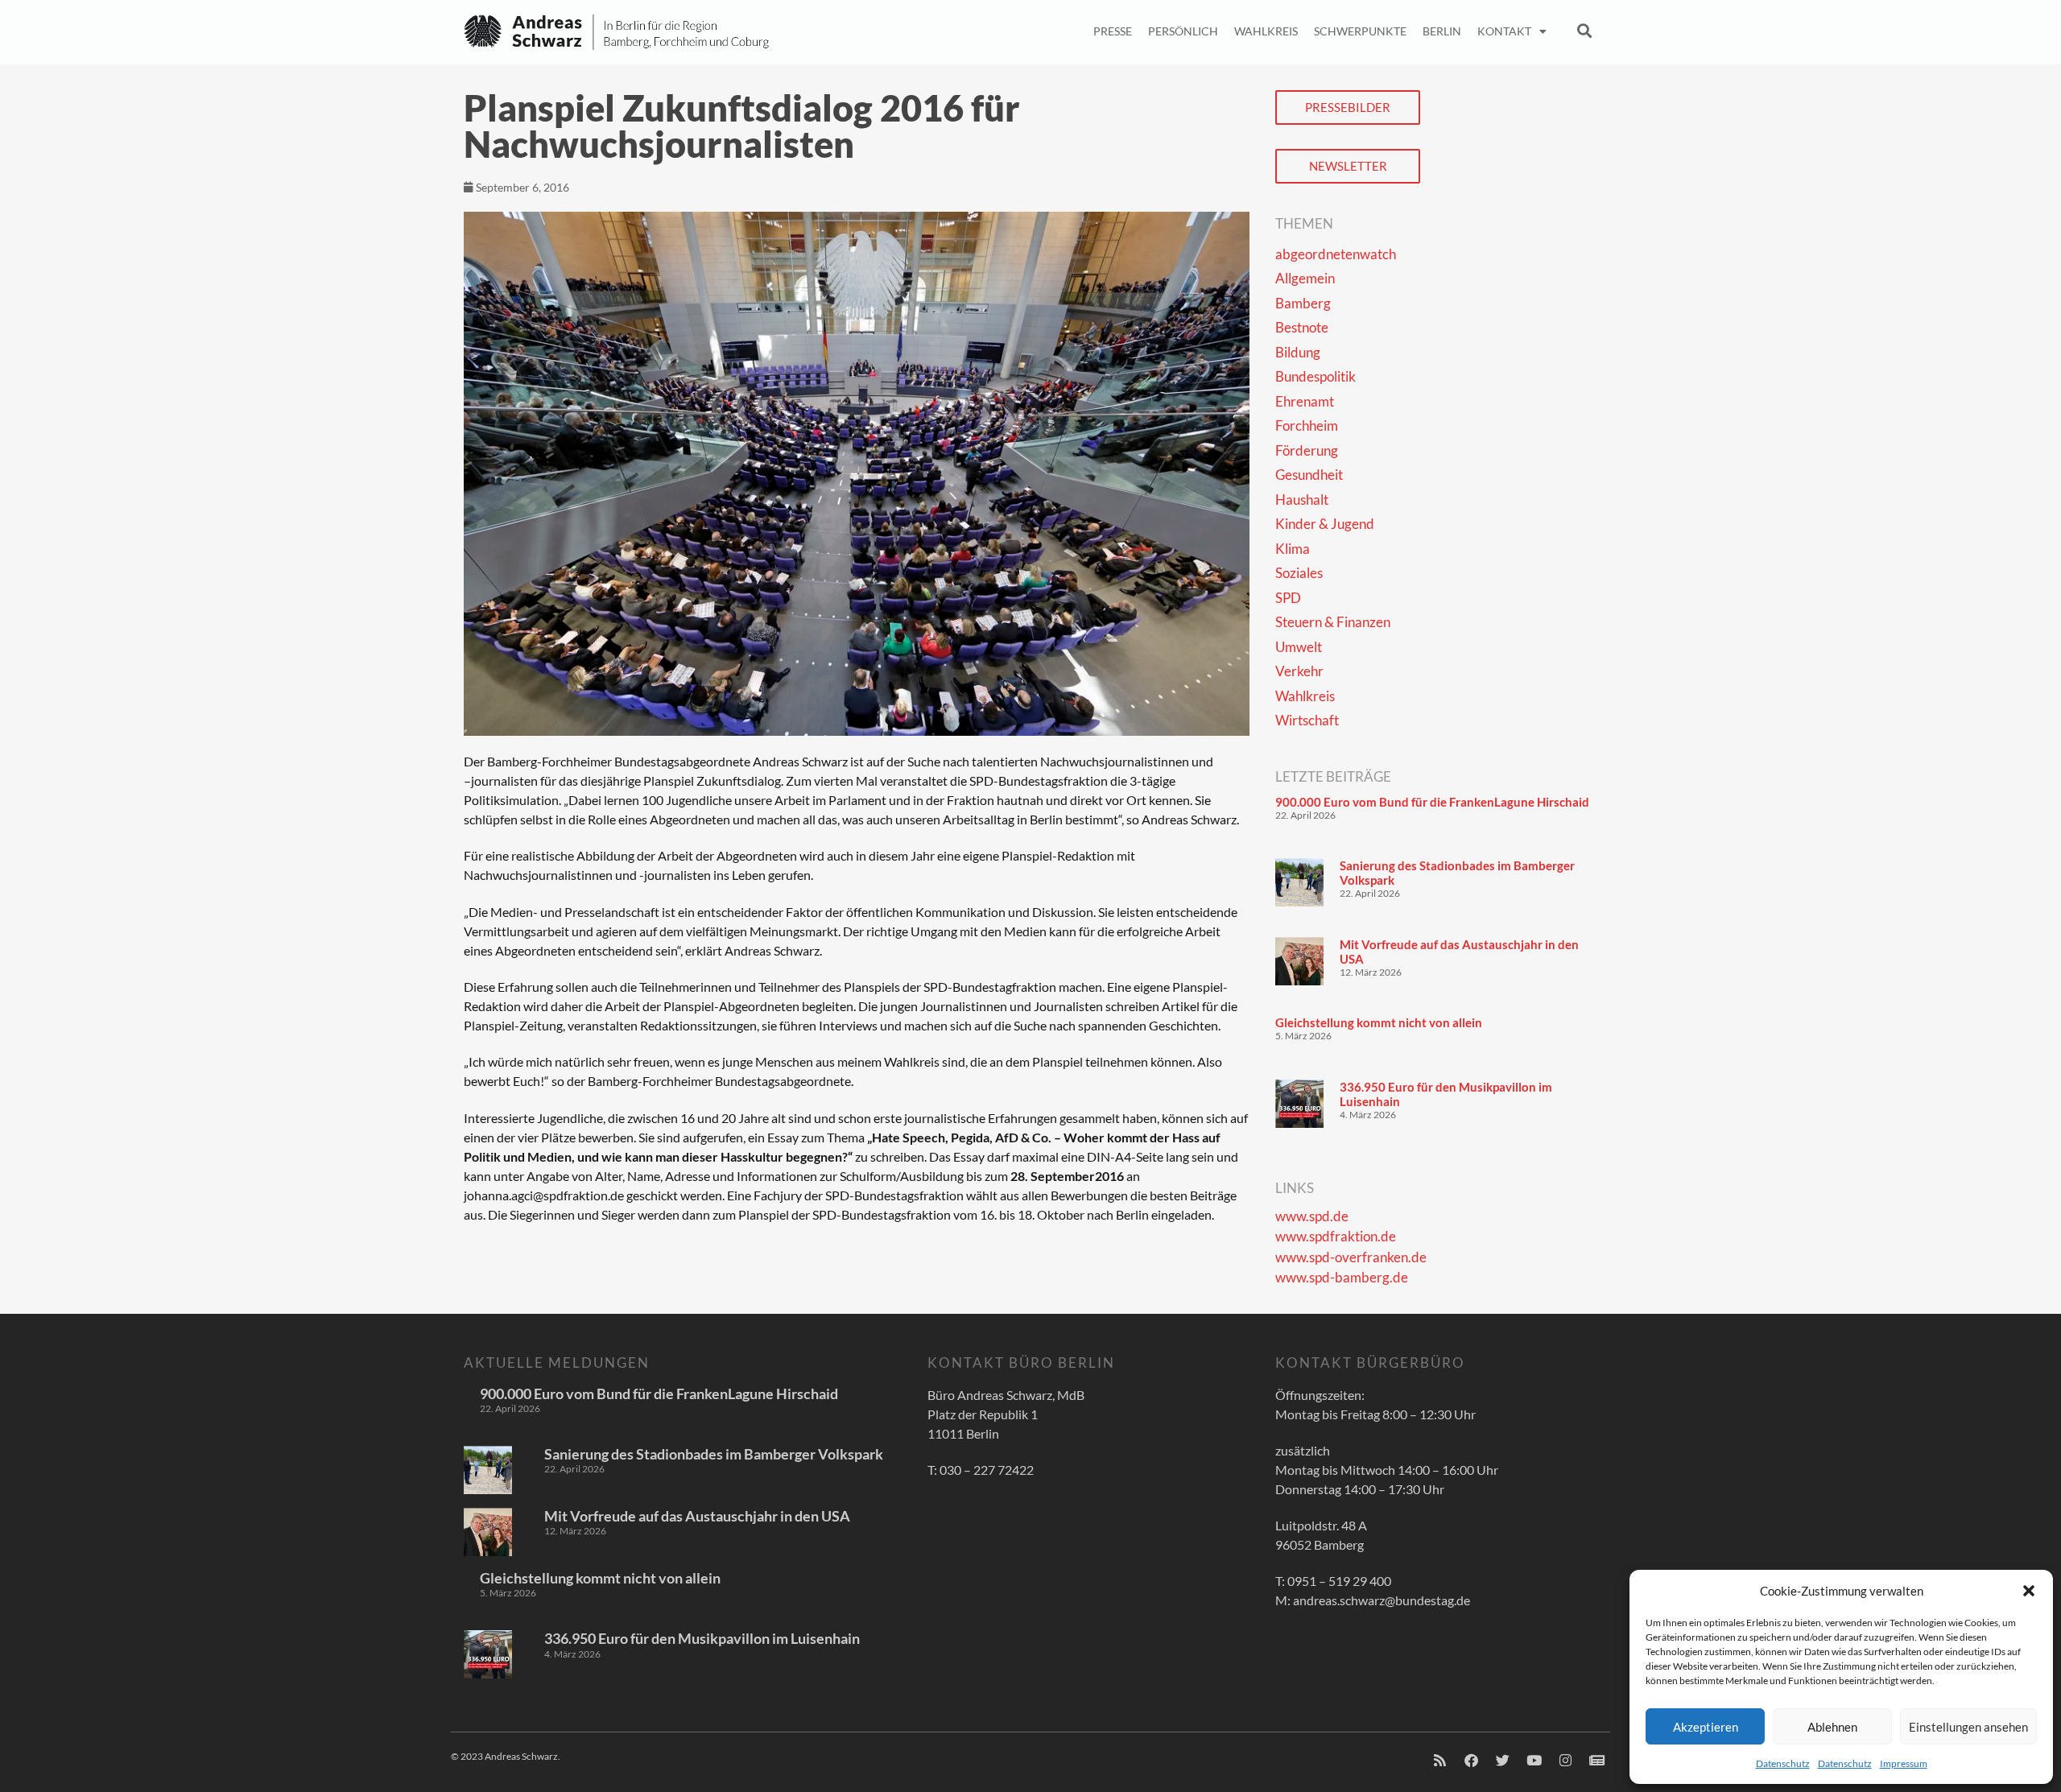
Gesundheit (1309, 475)
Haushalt (1302, 500)
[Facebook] (1471, 1761)
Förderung (1307, 450)
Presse (1113, 31)
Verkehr (1299, 671)
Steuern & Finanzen (1333, 622)
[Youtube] (1534, 1761)
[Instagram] (1565, 1761)
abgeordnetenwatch (1336, 254)
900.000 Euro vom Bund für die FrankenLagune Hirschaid (1432, 802)
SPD (1288, 598)
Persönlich (1183, 31)
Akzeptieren (1706, 1727)
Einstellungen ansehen (1968, 1727)
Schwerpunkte (1360, 31)
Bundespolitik (1315, 376)
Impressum (1904, 1763)
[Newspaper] (1596, 1761)
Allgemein (1305, 278)
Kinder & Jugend (1325, 524)
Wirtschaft (1307, 720)
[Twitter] (1502, 1761)
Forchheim (1307, 425)
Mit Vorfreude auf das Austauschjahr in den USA (697, 1516)
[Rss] (1439, 1761)
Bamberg (1303, 303)
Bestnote (1302, 327)
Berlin (1442, 31)
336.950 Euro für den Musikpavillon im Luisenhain (702, 1638)
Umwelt (1299, 647)
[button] (2029, 1591)
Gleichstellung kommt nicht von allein (1379, 1022)
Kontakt (1504, 31)
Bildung (1298, 352)
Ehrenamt (1305, 401)
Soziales (1299, 573)
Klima (1293, 549)
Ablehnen (1832, 1727)
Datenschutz (1783, 1763)
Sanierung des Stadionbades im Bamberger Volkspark (714, 1454)
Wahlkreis (1266, 31)
